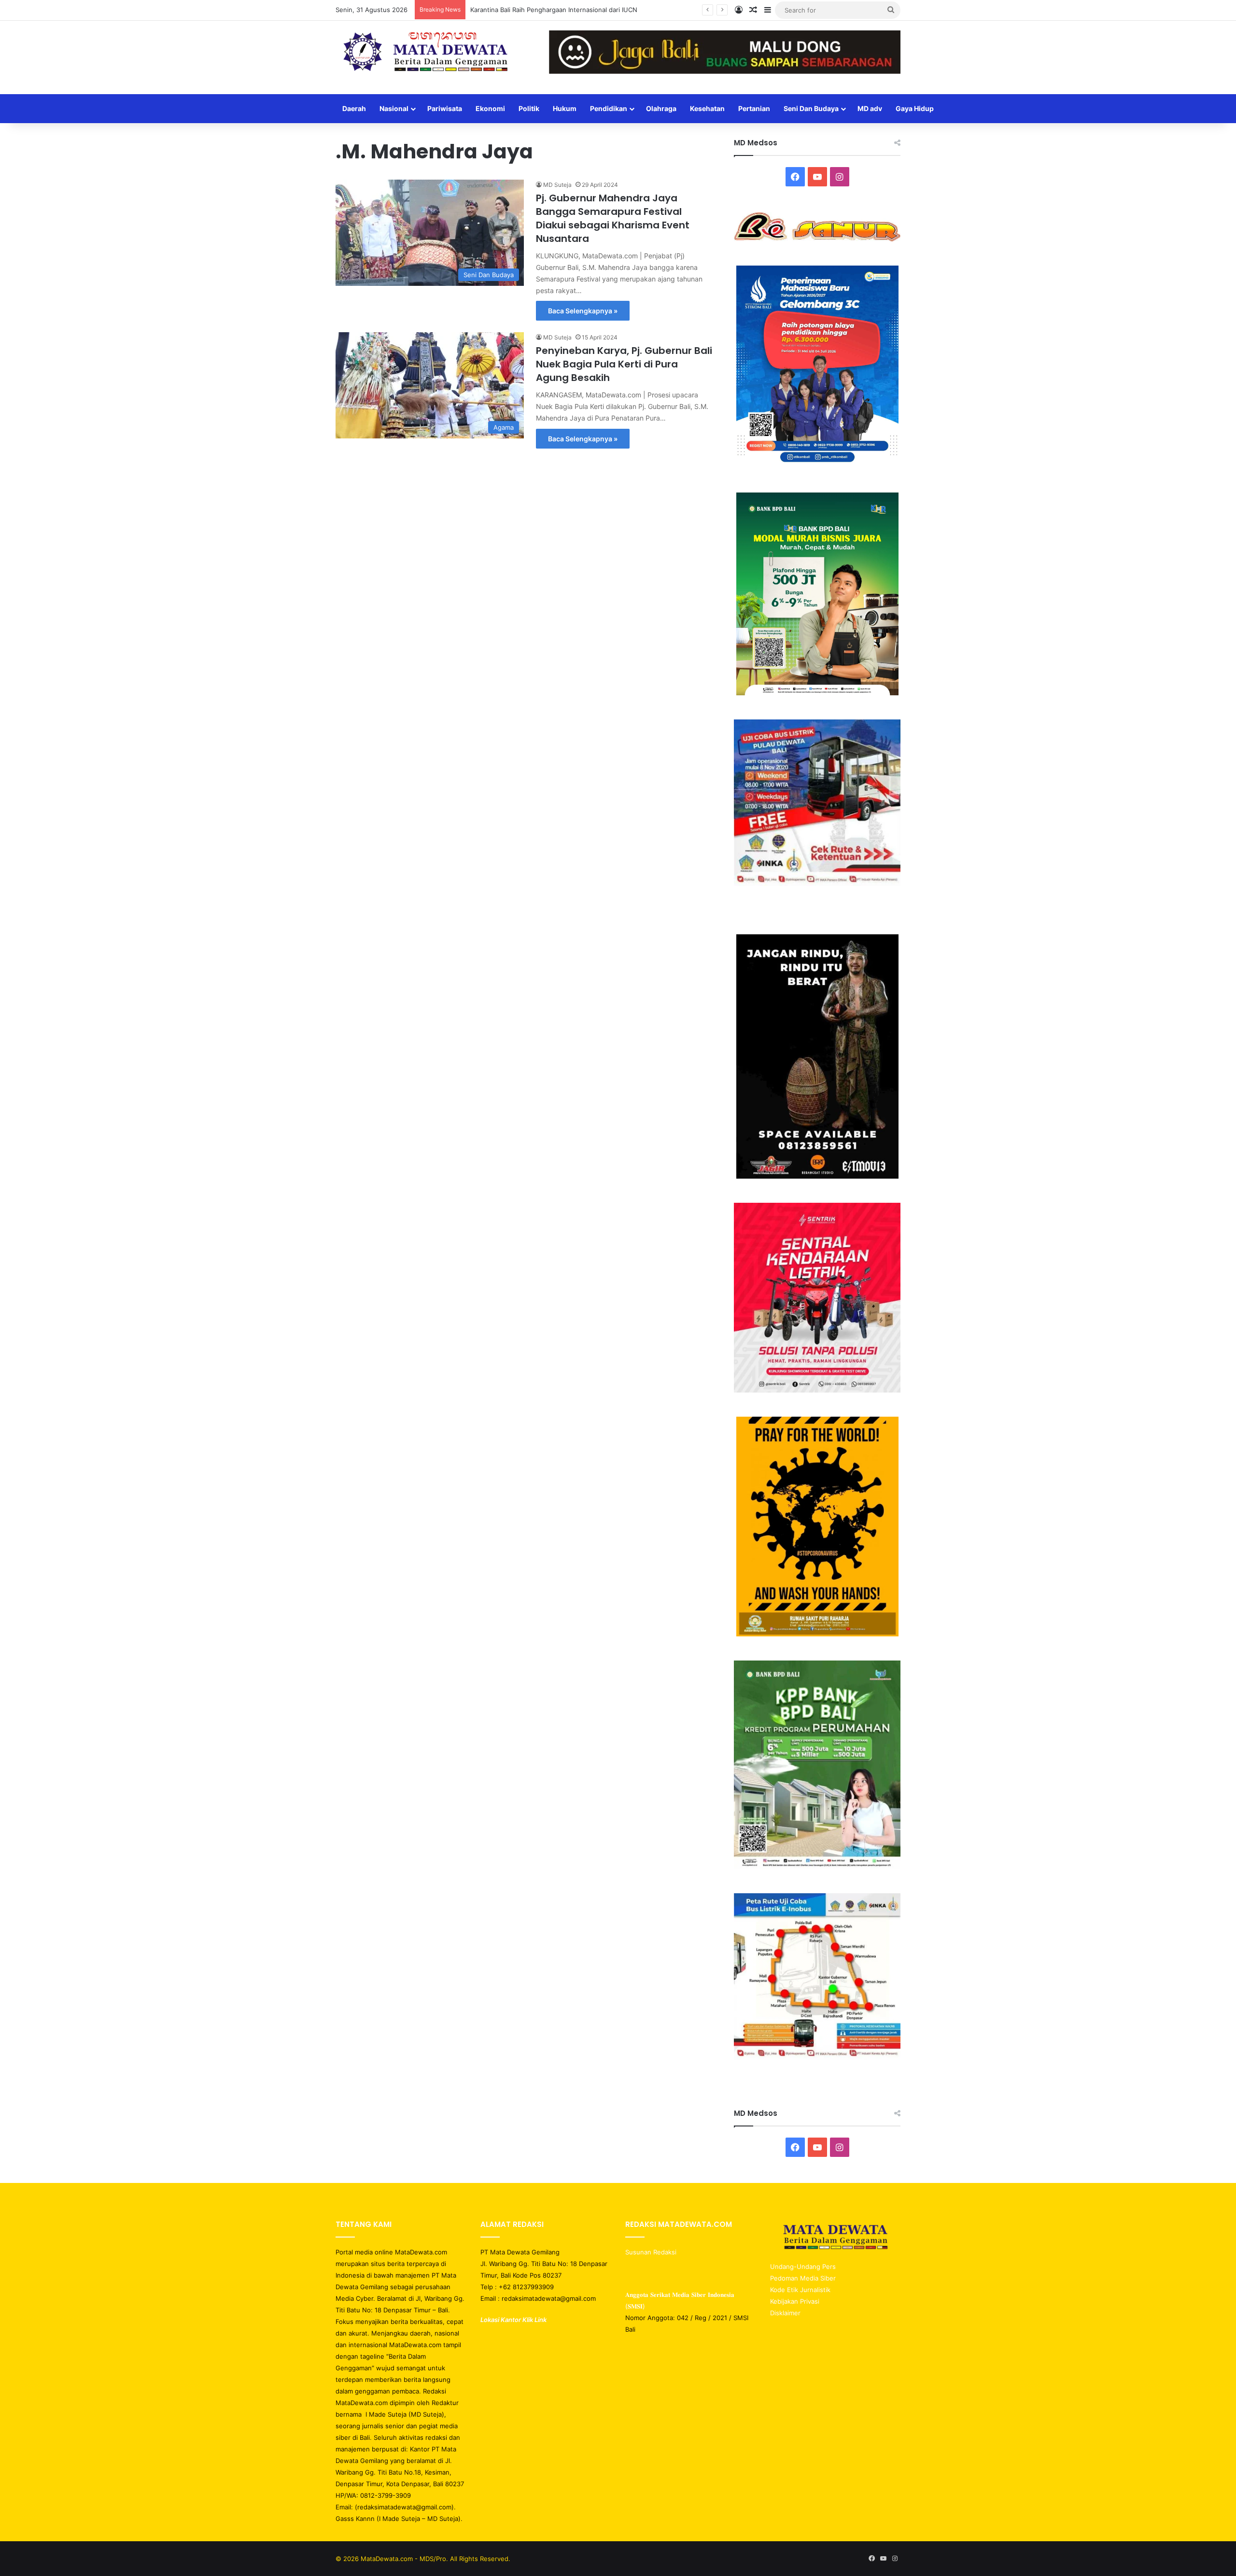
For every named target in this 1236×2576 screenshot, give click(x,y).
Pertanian (754, 108)
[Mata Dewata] (425, 53)
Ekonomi (490, 108)
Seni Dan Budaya (811, 108)
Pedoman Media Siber (803, 2278)
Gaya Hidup (915, 108)
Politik (529, 108)
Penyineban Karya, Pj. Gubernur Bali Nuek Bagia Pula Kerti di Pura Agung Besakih (624, 364)
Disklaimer (785, 2313)
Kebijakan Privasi (795, 2301)
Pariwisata (445, 108)
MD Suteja (557, 185)
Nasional (394, 108)
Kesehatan (707, 108)
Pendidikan (609, 108)
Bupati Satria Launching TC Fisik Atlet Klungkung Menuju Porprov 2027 (577, 10)
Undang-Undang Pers (803, 2266)
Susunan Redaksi (652, 2252)
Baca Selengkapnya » (583, 311)
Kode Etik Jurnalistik (800, 2290)
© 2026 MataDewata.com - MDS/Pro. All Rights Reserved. (423, 2559)
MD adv (870, 108)
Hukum (565, 108)
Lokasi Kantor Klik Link (513, 2320)
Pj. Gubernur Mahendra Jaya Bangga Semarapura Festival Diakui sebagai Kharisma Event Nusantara (613, 218)
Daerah (354, 108)
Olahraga (661, 108)
